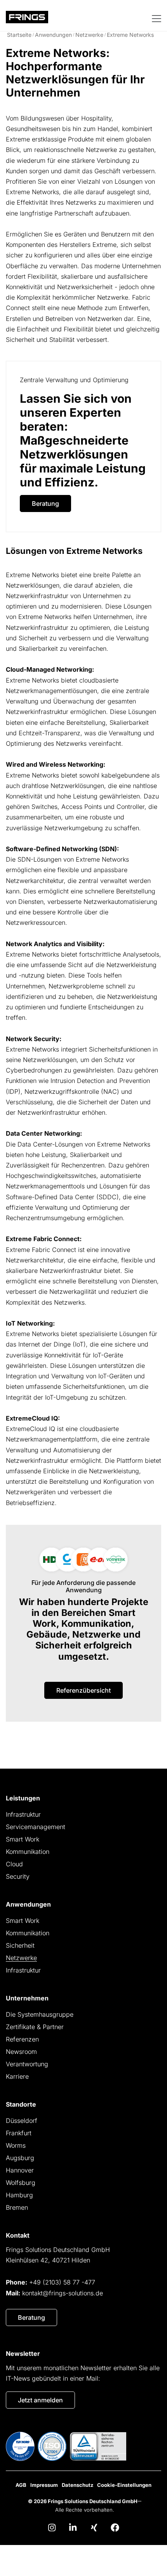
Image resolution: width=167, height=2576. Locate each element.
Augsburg (20, 2158)
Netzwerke (89, 35)
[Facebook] (115, 2528)
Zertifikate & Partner (35, 2027)
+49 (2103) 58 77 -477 (62, 2282)
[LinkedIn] (73, 2528)
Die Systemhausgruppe (40, 2014)
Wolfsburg (21, 2183)
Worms (16, 2145)
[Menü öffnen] (156, 18)
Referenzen (22, 2039)
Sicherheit (20, 1945)
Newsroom (21, 2052)
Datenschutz (77, 2485)
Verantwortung (27, 2064)
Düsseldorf (22, 2121)
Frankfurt (19, 2133)
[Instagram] (52, 2528)
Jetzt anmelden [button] (40, 2400)
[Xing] (94, 2528)
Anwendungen (53, 35)
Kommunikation (28, 1852)
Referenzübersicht (83, 1690)
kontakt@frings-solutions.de (63, 2293)
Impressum (44, 2485)
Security (18, 1876)
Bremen (17, 2207)
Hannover (20, 2170)
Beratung (45, 503)
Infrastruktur (23, 1814)
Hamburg (19, 2195)
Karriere (17, 2076)
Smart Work (23, 1839)
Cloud (14, 1864)
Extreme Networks (130, 35)
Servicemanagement (36, 1827)
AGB (21, 2485)
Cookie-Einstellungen (124, 2485)
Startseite (19, 35)
